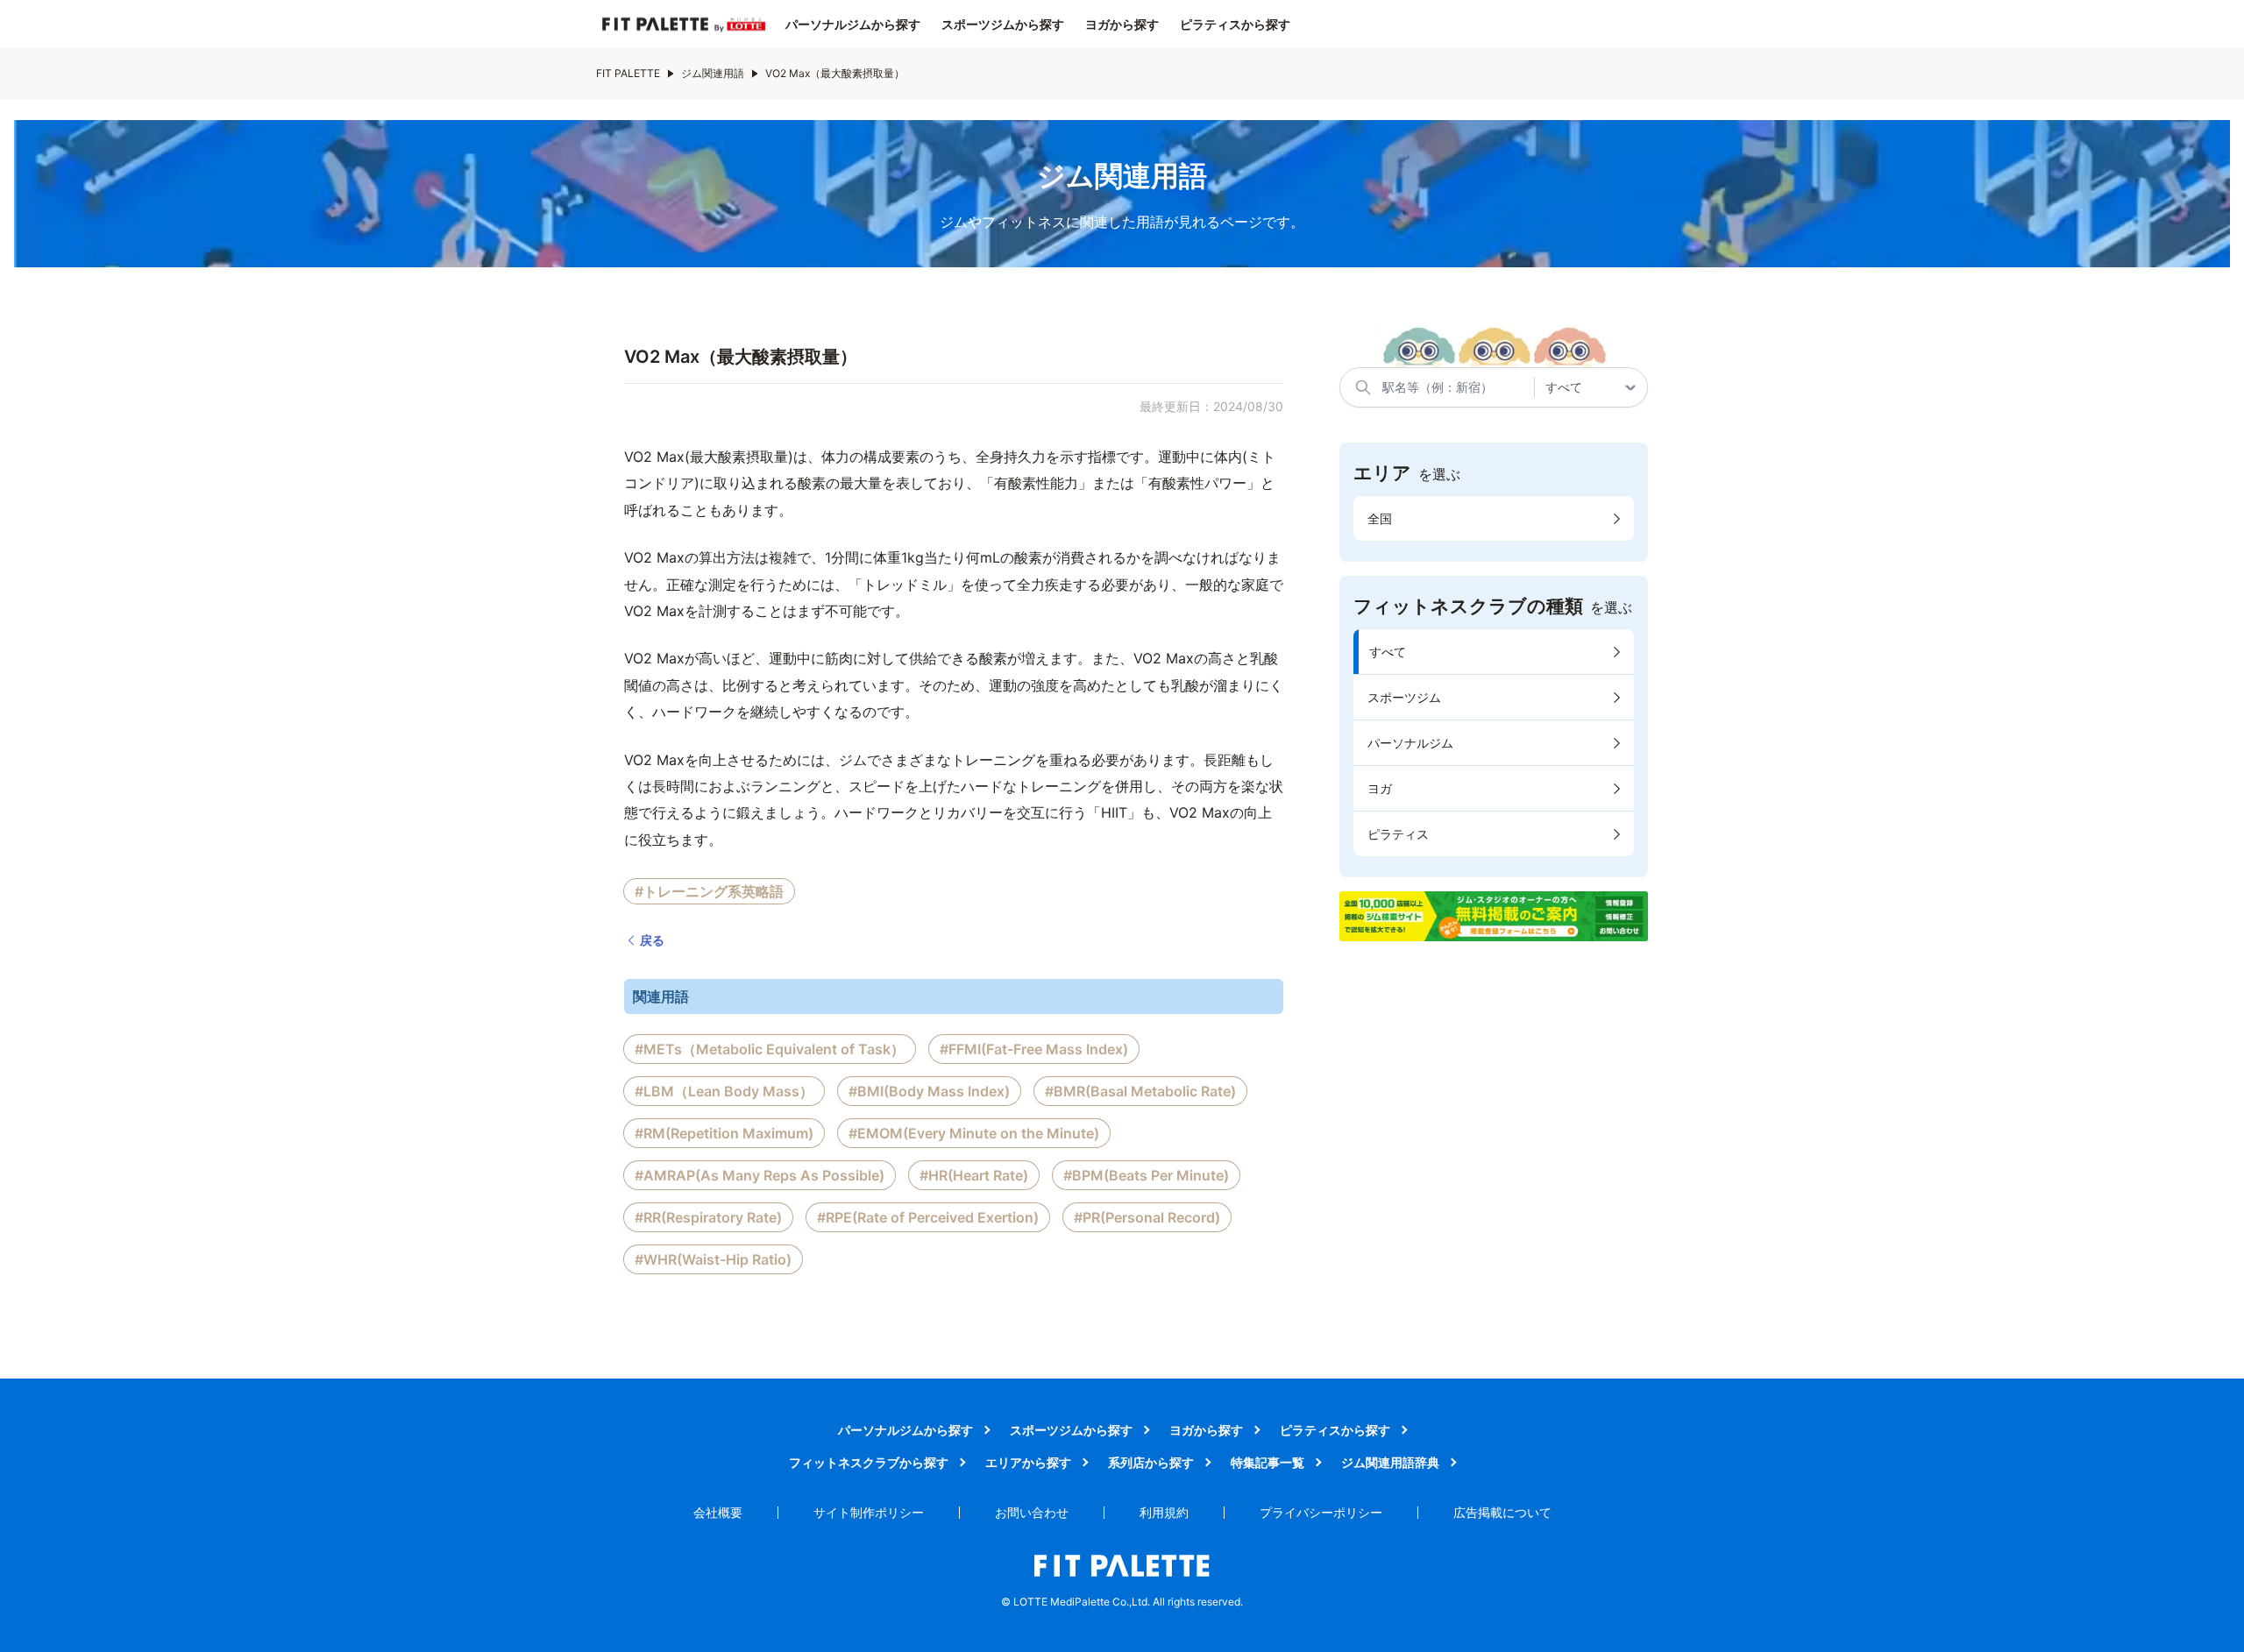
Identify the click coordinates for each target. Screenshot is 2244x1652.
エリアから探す (1028, 1462)
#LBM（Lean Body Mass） (724, 1091)
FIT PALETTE (628, 73)
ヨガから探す (1122, 25)
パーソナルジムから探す (853, 25)
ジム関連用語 (713, 73)
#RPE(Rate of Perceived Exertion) (928, 1217)
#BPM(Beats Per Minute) (1146, 1175)
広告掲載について (1502, 1512)
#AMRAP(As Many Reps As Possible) (760, 1175)
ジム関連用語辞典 (1390, 1462)
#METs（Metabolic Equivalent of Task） (770, 1049)
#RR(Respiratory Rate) (708, 1217)
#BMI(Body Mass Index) (929, 1091)
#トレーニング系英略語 (709, 891)
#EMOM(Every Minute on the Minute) (974, 1133)
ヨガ (1380, 788)
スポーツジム (1404, 697)
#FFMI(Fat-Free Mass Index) (1034, 1049)
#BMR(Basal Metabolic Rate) (1140, 1091)
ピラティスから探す (1235, 25)
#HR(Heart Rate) (974, 1175)
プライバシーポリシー (1321, 1512)
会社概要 (718, 1512)
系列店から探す (1151, 1462)
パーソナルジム (1410, 743)
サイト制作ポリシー (869, 1512)
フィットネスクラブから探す (869, 1462)
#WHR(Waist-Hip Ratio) (713, 1259)
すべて (1388, 652)
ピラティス (1398, 834)
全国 (1380, 518)
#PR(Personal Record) (1147, 1217)
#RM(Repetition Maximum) (724, 1133)
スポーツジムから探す (1003, 25)
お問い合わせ (1032, 1512)
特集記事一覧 (1268, 1462)
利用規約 (1164, 1512)
